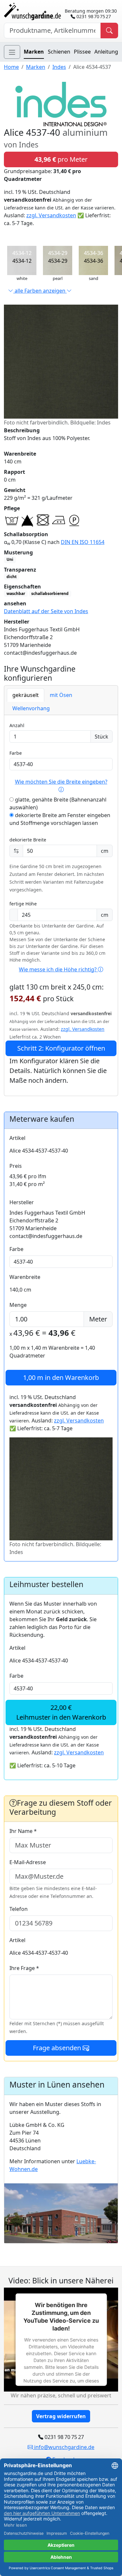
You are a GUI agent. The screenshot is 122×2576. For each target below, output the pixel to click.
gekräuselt (26, 695)
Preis (16, 1166)
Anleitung (106, 52)
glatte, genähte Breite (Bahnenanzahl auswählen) (58, 803)
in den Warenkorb (61, 1377)
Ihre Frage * (24, 1968)
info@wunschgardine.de (64, 2447)
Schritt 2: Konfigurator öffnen (61, 1048)
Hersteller (22, 1202)
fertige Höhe (23, 904)
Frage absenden (58, 2048)
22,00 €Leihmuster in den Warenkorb (61, 1712)
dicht (12, 577)
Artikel (17, 1138)
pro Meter (61, 159)
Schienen (59, 52)
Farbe (16, 753)
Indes (59, 67)
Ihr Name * (23, 1831)
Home (11, 67)
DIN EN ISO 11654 (83, 542)
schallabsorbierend (50, 593)
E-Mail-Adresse (28, 1862)
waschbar (16, 593)
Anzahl (17, 725)
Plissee (82, 52)
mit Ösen (61, 695)
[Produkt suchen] (109, 31)
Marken (34, 52)
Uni (10, 559)
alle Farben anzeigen (40, 291)
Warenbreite (25, 1277)
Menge (18, 1305)
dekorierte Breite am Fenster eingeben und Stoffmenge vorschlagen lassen (60, 819)
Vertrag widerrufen (61, 2416)
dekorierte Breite (28, 840)
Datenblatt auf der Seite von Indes (46, 611)
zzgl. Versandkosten (51, 215)
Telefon (19, 1909)
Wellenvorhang (31, 708)
